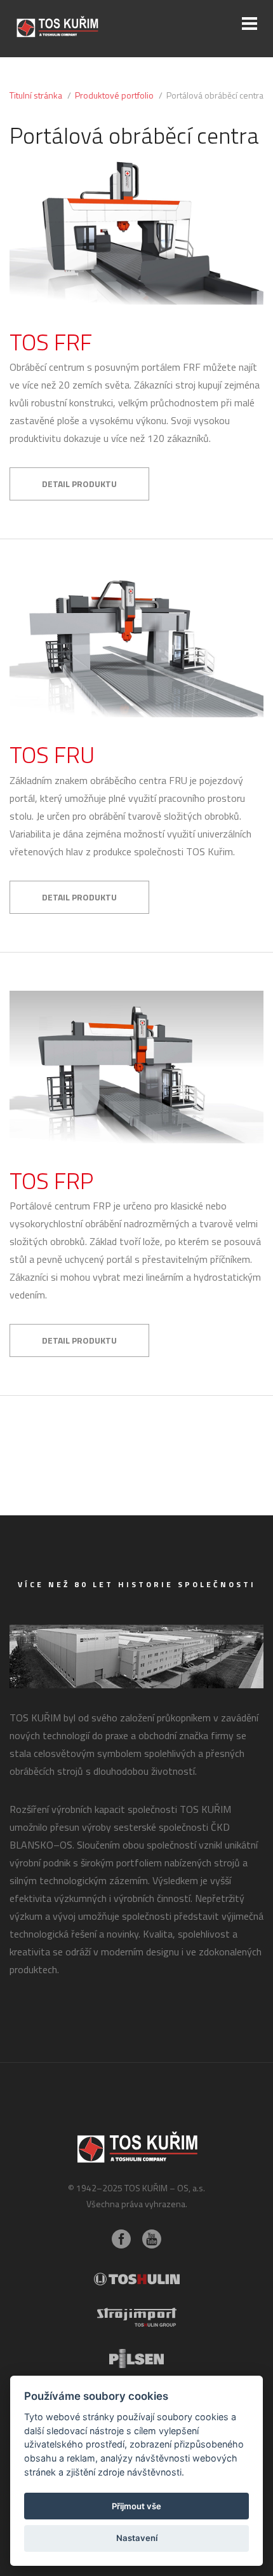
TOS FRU (52, 754)
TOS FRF (51, 342)
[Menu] (250, 24)
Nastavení (137, 2538)
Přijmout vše (136, 2506)
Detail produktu (79, 484)
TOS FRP (51, 1181)
